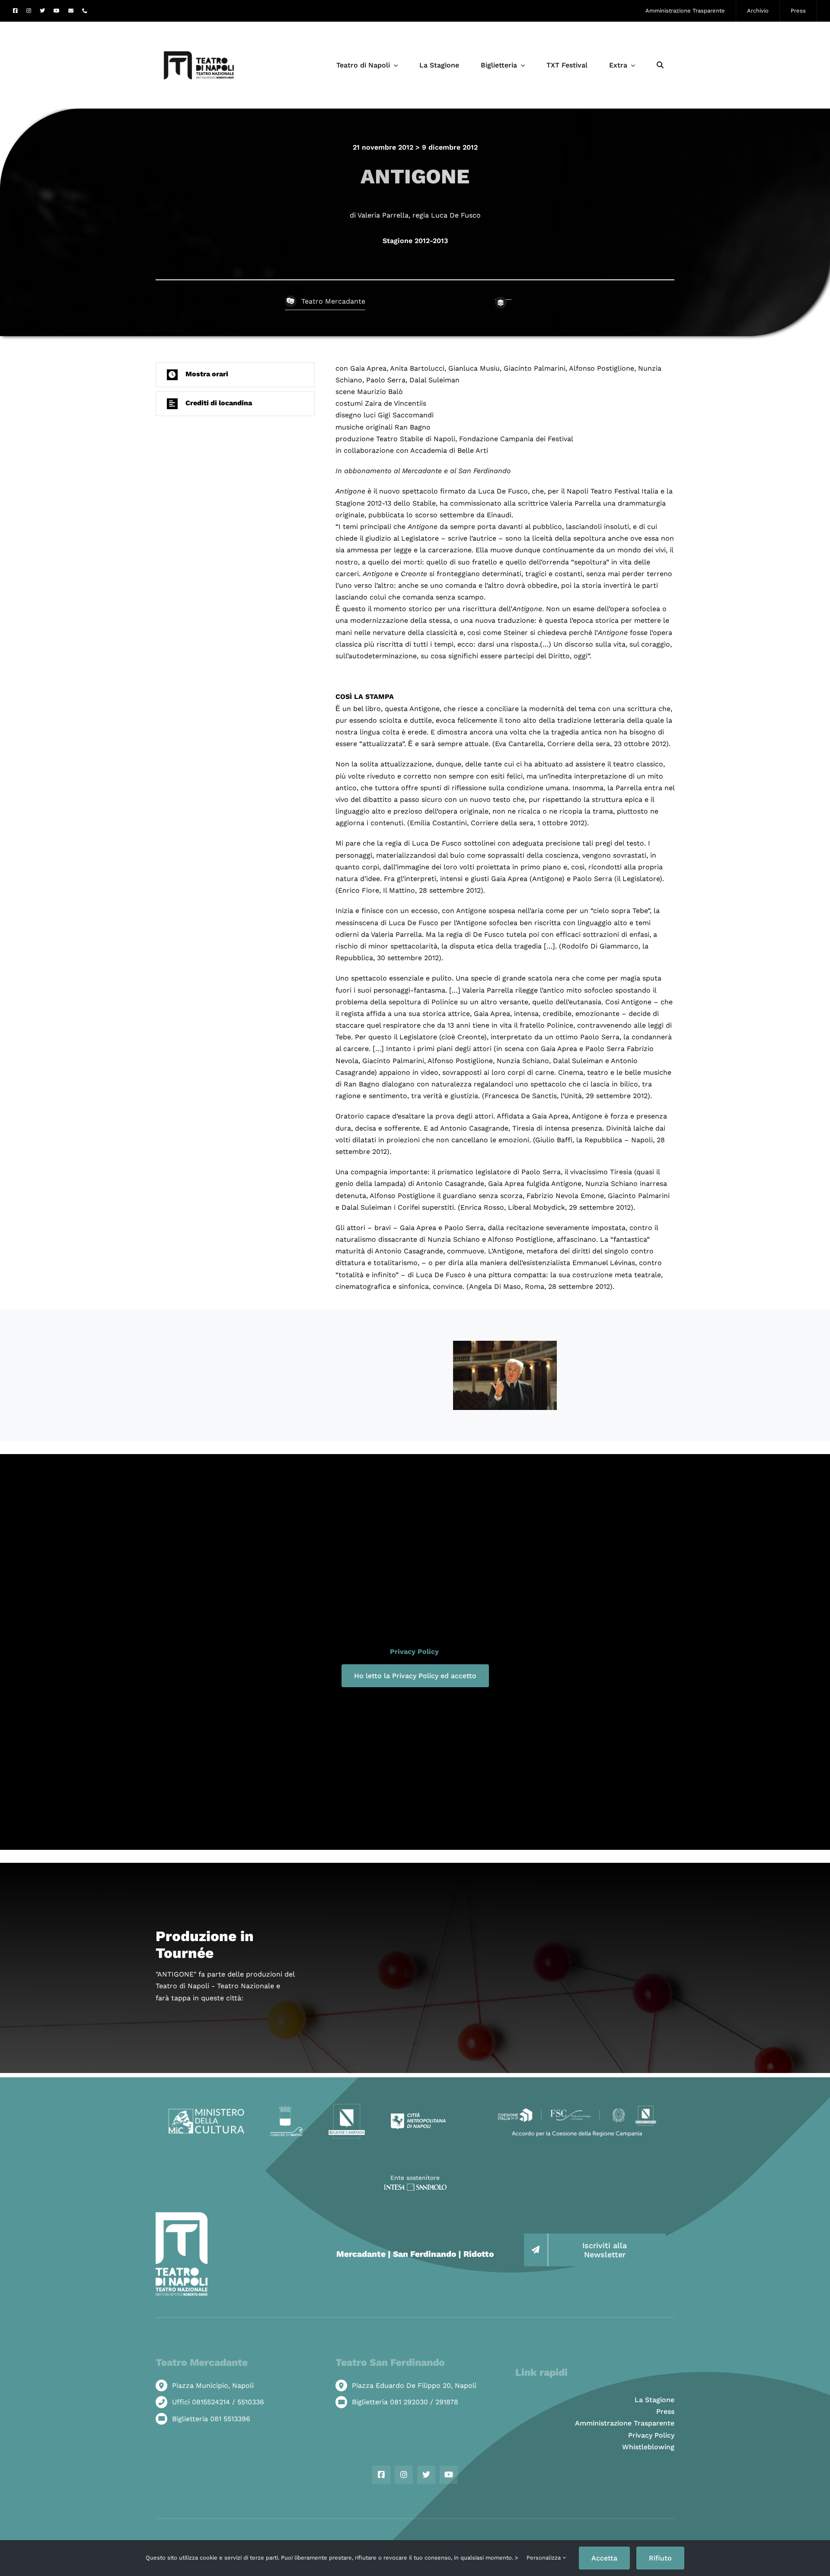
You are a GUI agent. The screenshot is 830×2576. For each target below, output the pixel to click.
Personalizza (544, 2558)
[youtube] (57, 11)
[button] (235, 375)
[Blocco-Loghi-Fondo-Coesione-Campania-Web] (577, 2107)
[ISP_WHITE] (415, 2187)
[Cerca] (660, 65)
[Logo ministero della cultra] (206, 2112)
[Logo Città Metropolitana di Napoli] (418, 2116)
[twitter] (42, 11)
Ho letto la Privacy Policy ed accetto (415, 1676)
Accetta (604, 2558)
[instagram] (29, 11)
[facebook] (15, 11)
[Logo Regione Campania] (347, 2107)
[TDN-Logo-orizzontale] (199, 25)
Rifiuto (660, 2558)
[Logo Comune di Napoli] (286, 2109)
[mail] (71, 11)
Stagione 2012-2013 (415, 241)
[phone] (85, 11)
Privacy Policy (414, 1652)
